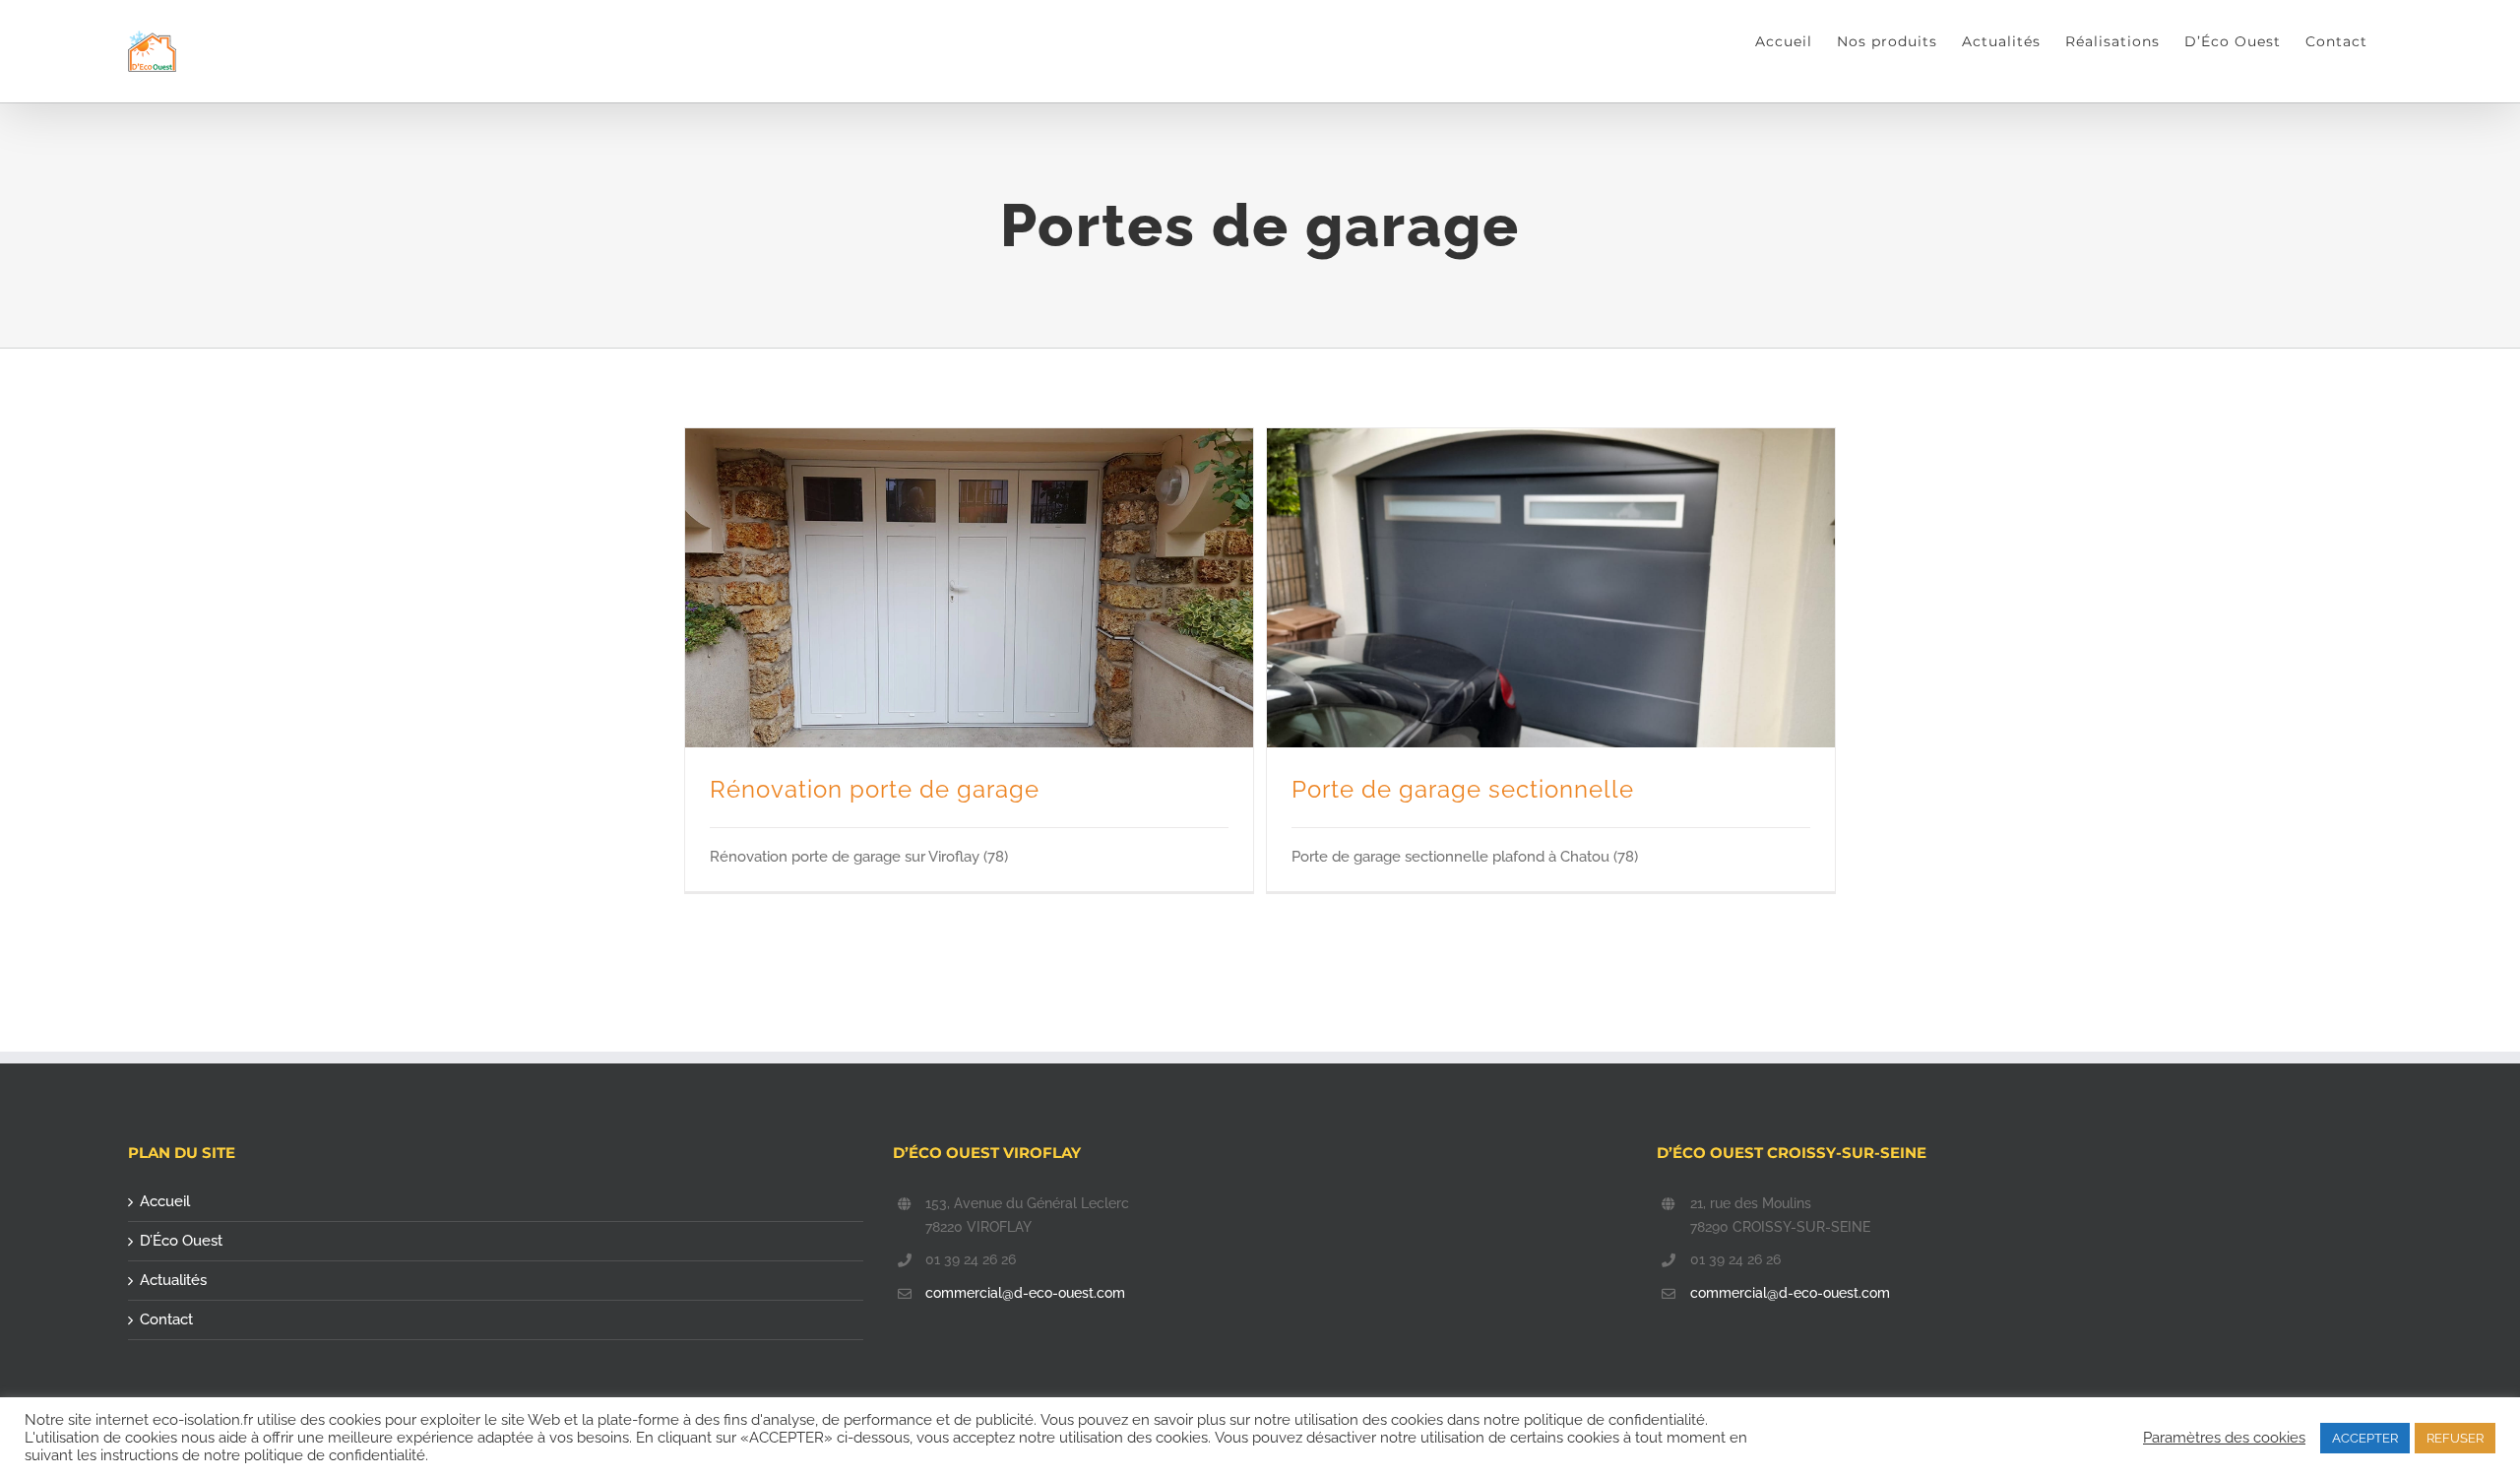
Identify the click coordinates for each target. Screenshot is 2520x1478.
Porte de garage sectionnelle (1463, 789)
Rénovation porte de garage (875, 789)
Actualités (173, 1280)
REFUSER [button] (2455, 1438)
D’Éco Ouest (181, 1241)
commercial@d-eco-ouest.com (1025, 1293)
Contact (166, 1319)
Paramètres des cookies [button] (2224, 1437)
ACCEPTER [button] (2365, 1438)
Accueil (165, 1201)
